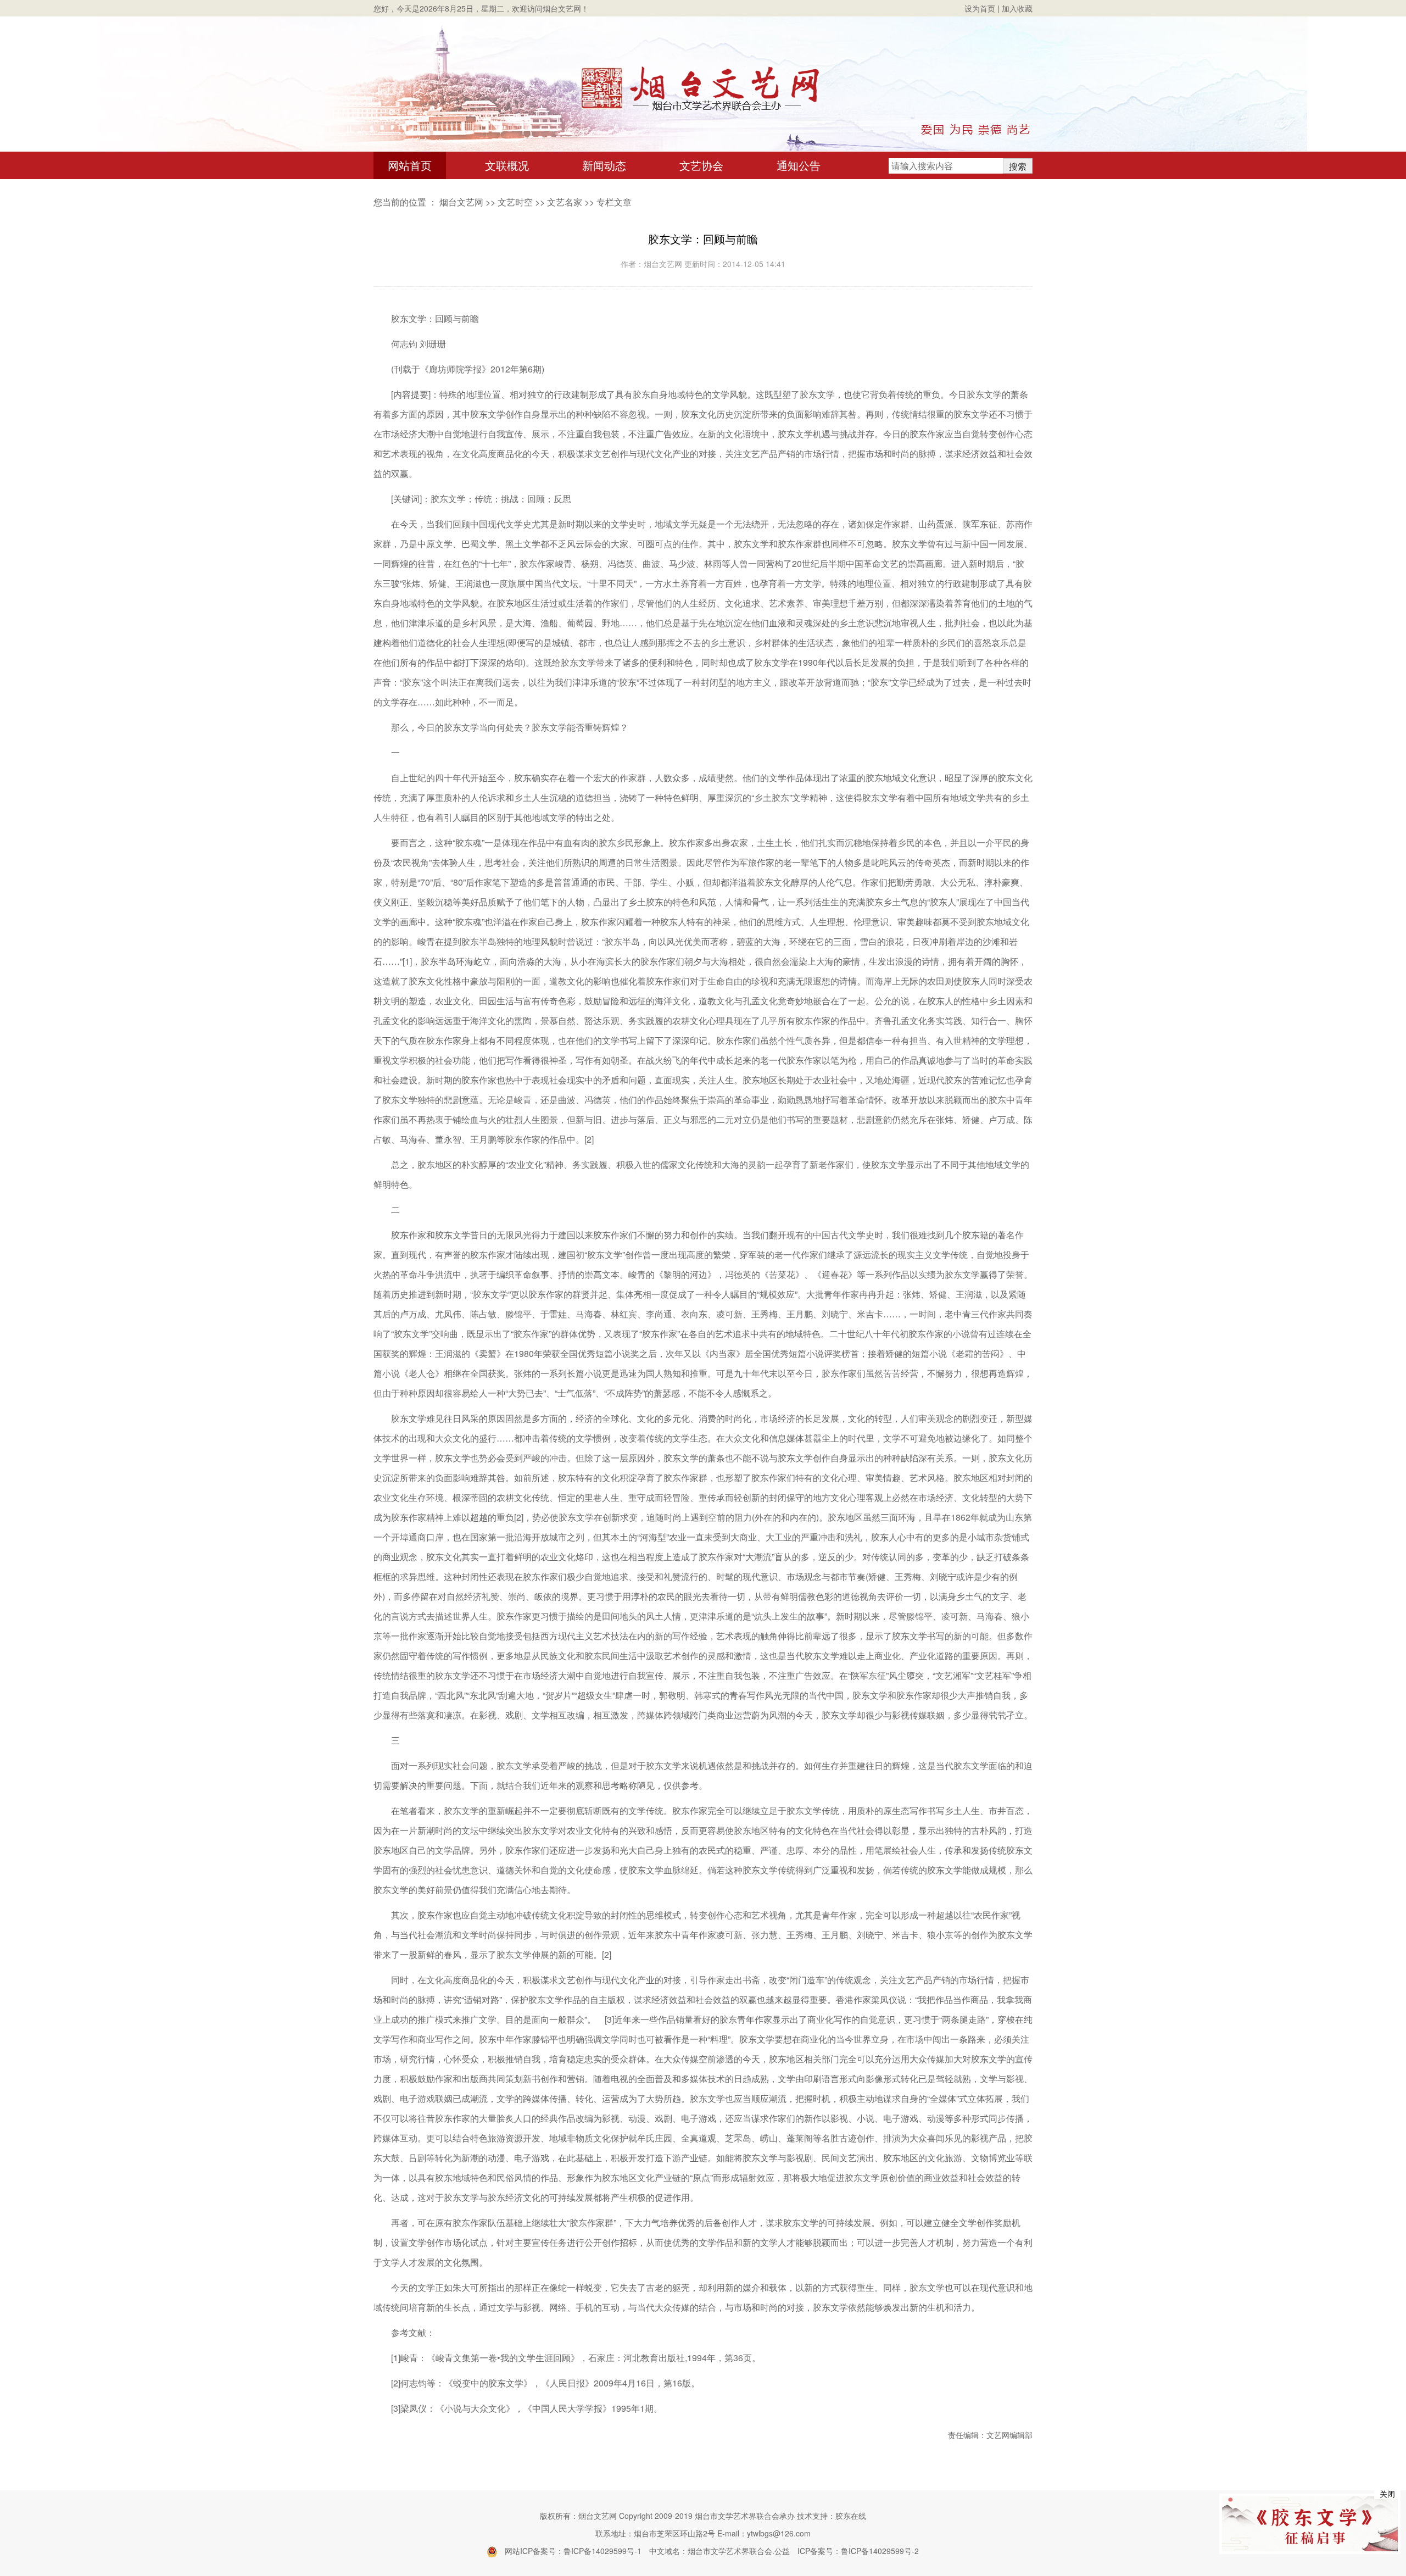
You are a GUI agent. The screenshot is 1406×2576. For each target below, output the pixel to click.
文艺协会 (701, 165)
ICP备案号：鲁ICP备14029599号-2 (858, 2551)
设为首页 (980, 8)
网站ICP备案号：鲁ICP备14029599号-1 (573, 2551)
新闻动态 (604, 165)
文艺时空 (515, 202)
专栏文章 (614, 202)
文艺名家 (565, 202)
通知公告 (799, 165)
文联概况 (507, 165)
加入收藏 (1017, 8)
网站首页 (410, 165)
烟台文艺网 (461, 202)
